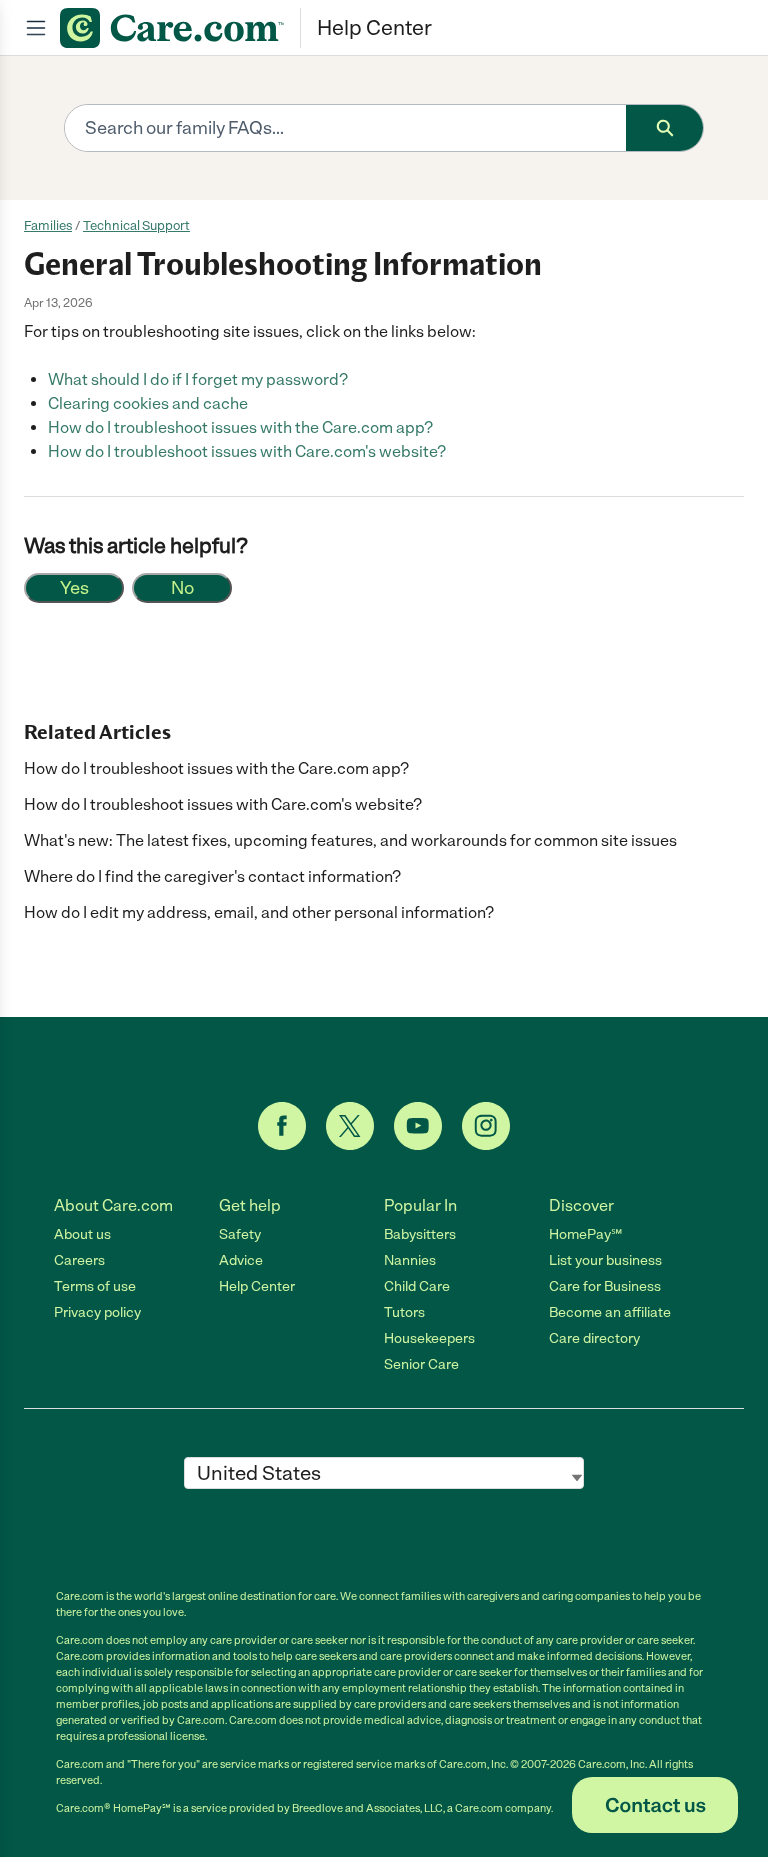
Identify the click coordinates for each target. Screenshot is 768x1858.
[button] (655, 1805)
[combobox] (345, 128)
